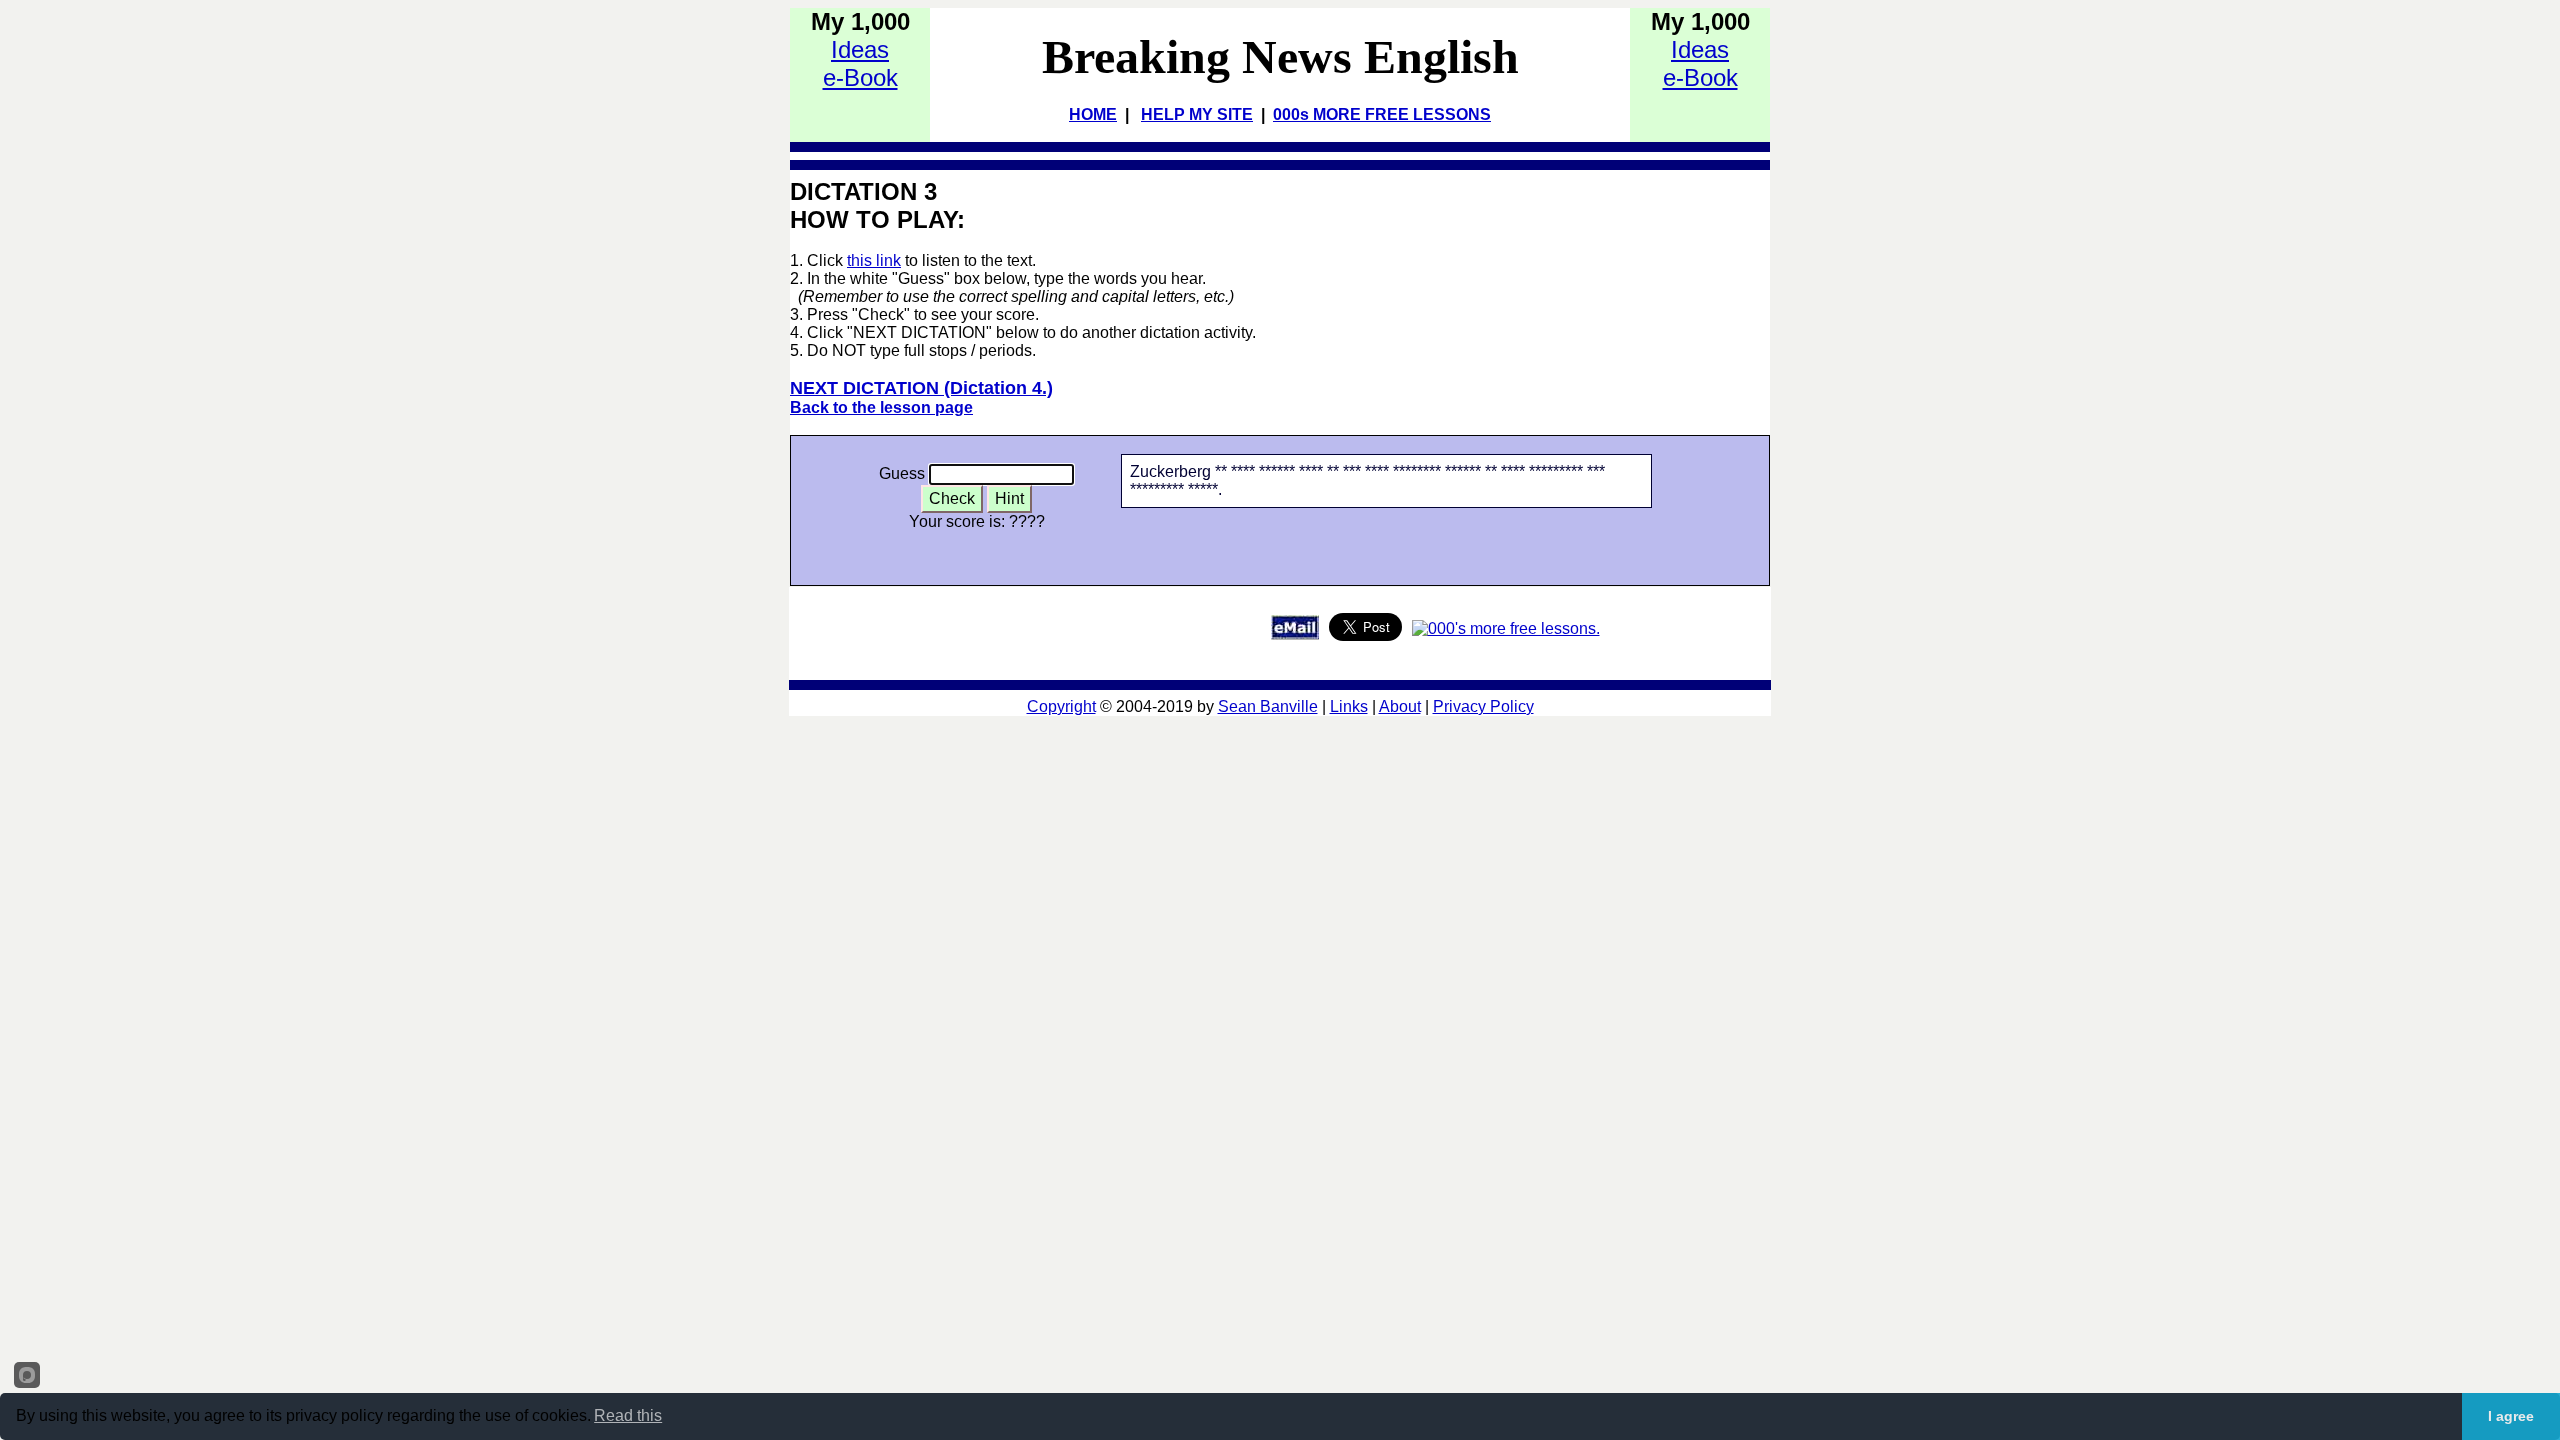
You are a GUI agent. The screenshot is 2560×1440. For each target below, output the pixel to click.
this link (874, 260)
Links (1349, 706)
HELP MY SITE (1197, 114)
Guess (902, 473)
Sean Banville (1268, 706)
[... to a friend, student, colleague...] (1295, 634)
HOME (1093, 114)
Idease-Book (860, 63)
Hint (1009, 498)
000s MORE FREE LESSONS (1382, 114)
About (1400, 706)
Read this (628, 1415)
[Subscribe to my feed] (1506, 628)
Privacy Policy (1483, 706)
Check (952, 498)
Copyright (1061, 706)
